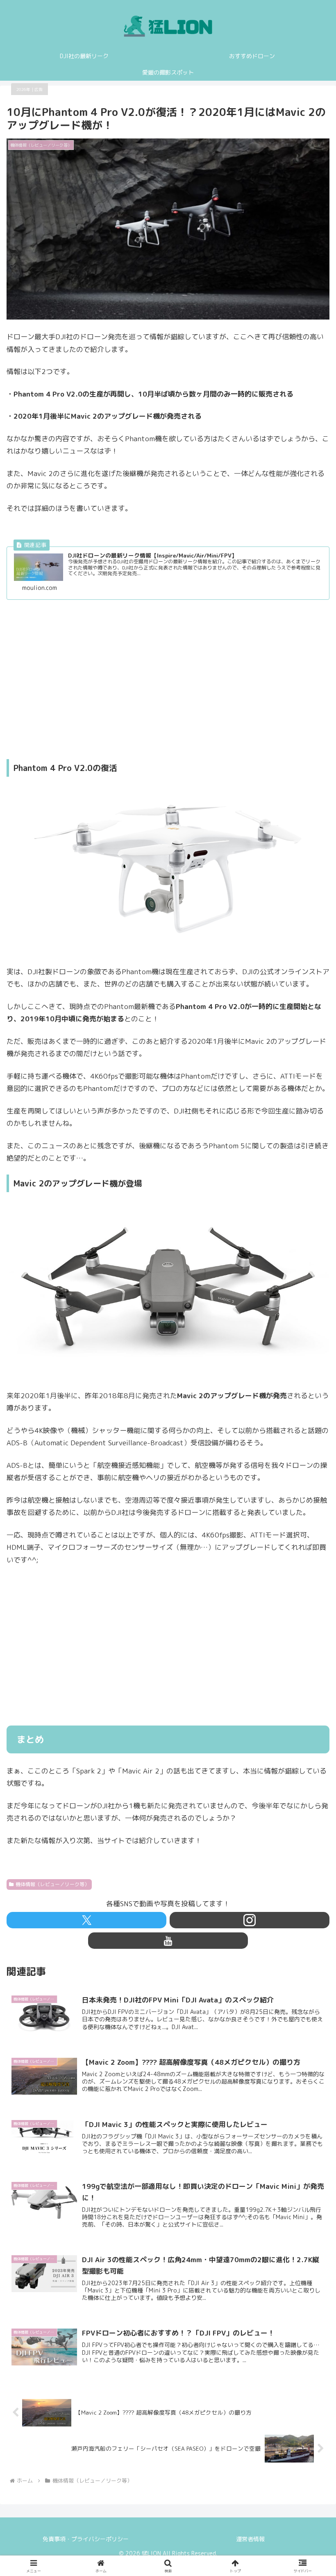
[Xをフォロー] (86, 1920)
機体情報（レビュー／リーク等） (52, 1884)
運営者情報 (250, 2539)
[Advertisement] (168, 679)
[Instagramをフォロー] (250, 1920)
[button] (311, 1662)
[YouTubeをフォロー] (168, 1941)
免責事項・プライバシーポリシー (86, 2539)
